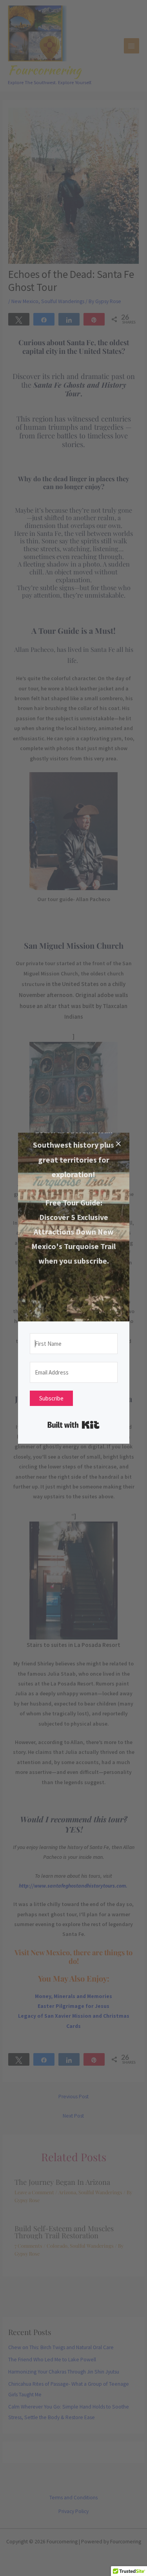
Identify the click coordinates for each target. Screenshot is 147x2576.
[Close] (118, 1144)
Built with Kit (73, 1425)
